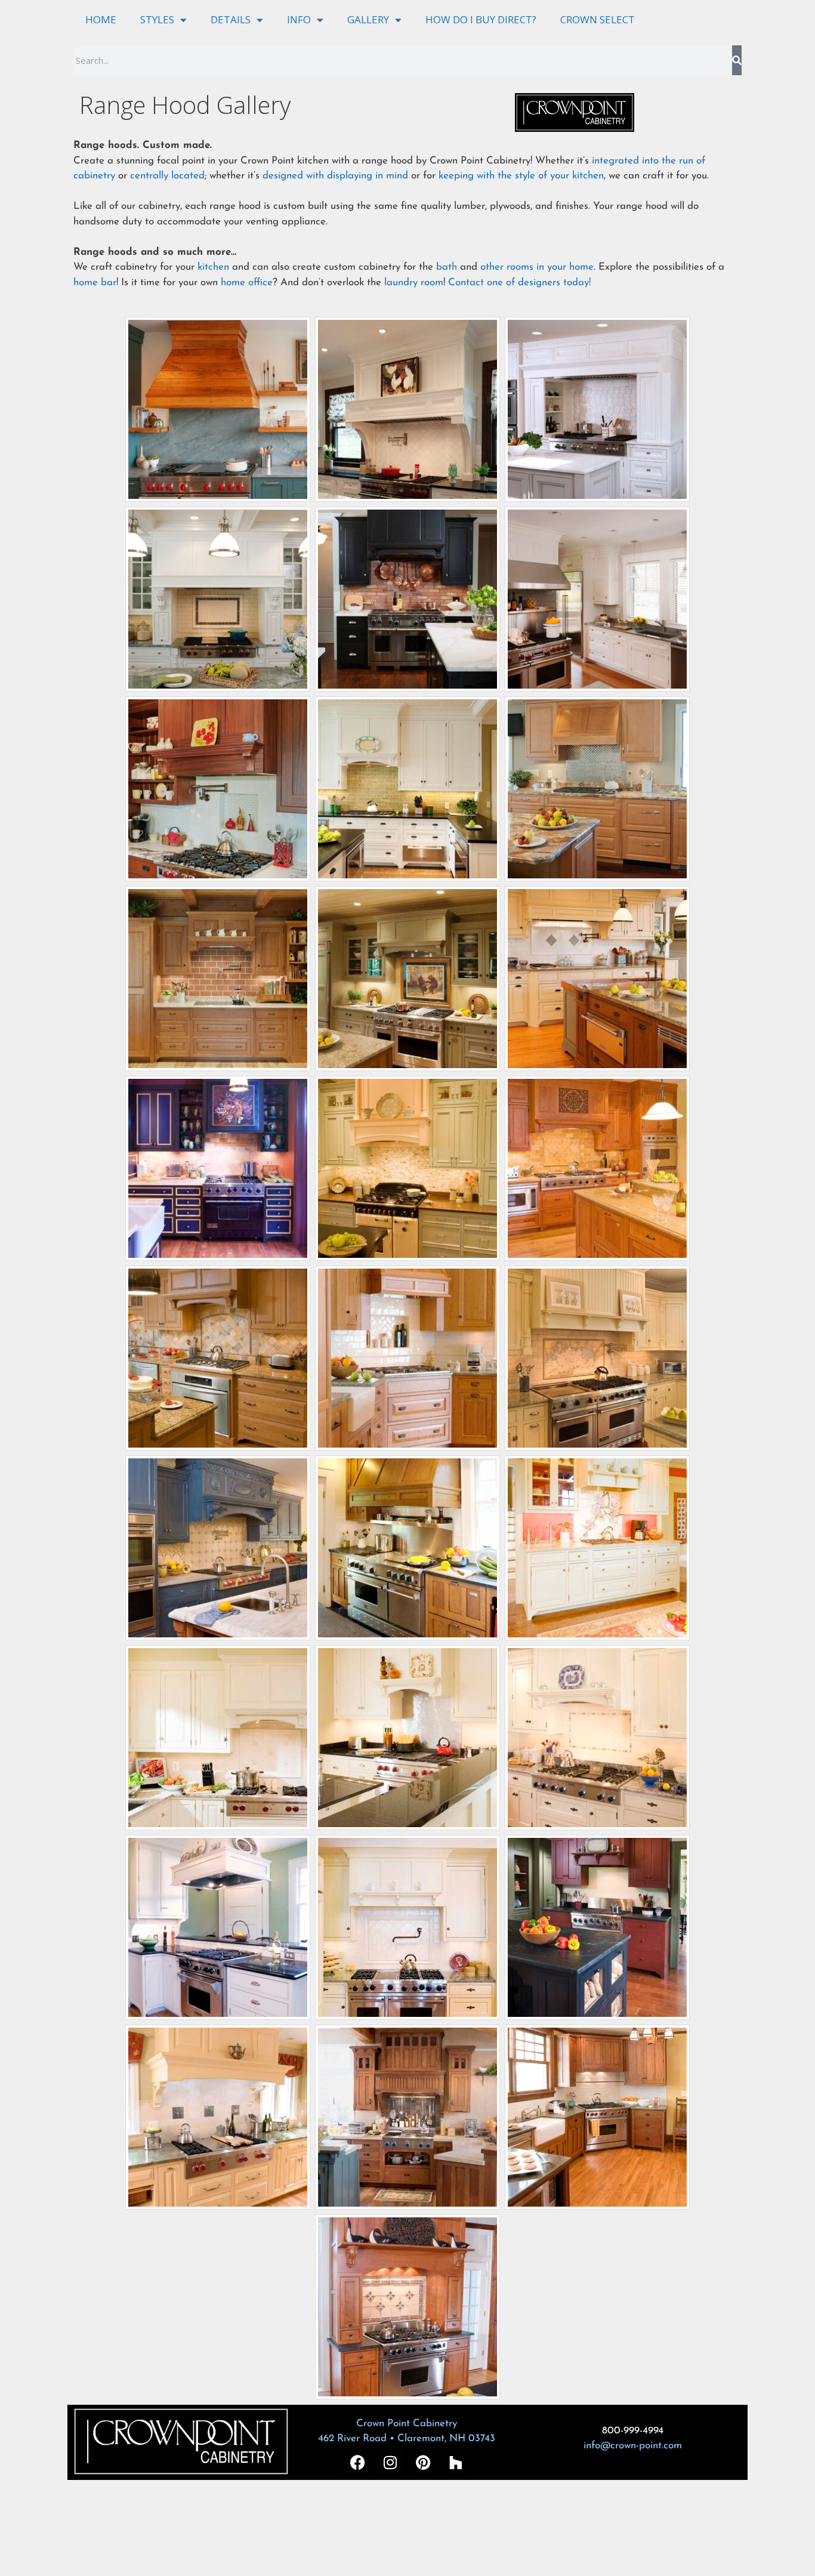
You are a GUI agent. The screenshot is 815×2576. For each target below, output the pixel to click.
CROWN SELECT (598, 19)
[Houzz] (456, 2462)
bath (447, 267)
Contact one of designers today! (519, 283)
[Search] (737, 60)
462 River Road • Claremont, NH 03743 (407, 2438)
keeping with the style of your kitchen (521, 176)
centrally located (167, 176)
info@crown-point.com (633, 2446)
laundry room (414, 283)
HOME (101, 19)
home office (247, 283)
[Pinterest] (423, 2462)
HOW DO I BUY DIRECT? (481, 19)
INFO (299, 19)
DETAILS (231, 19)
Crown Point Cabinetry (407, 2424)
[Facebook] (357, 2462)
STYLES (157, 19)
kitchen (213, 267)
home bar (95, 283)
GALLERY (368, 19)
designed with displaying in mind (335, 176)
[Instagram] (390, 2462)
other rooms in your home (537, 267)
